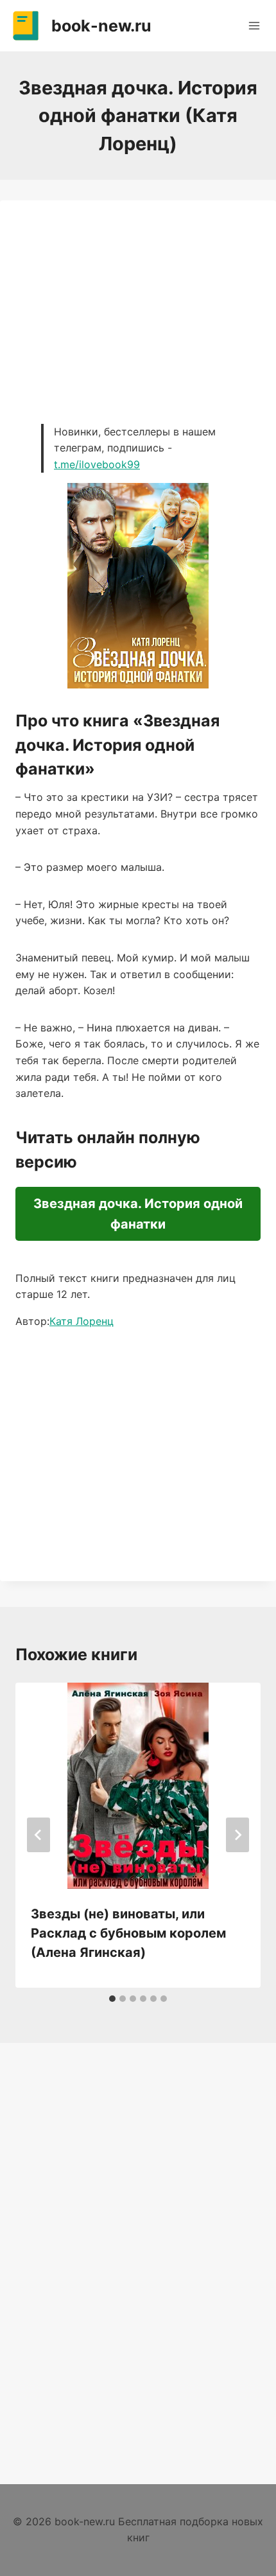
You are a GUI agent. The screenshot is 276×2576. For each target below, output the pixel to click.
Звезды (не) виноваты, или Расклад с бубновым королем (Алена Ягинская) (128, 1933)
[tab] (112, 1999)
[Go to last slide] (39, 1835)
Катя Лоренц (82, 1321)
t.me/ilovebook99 (97, 464)
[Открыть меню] (254, 25)
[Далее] (237, 1835)
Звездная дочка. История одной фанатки (138, 1214)
